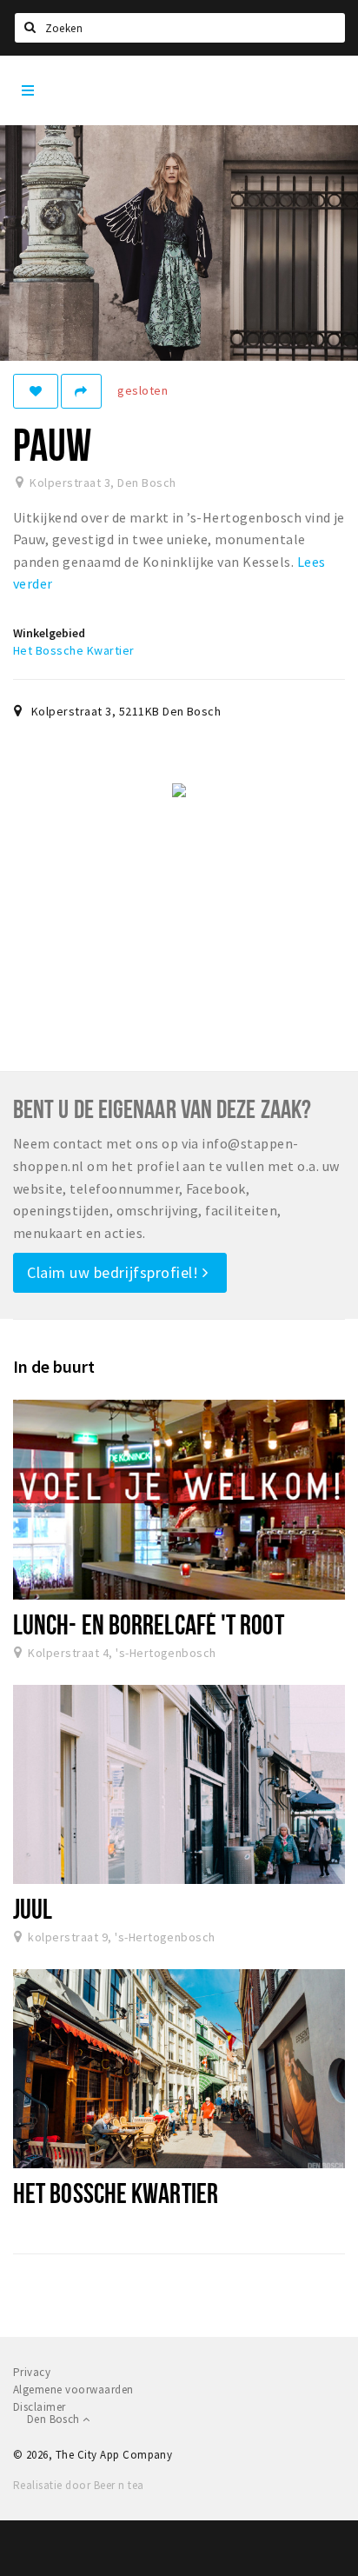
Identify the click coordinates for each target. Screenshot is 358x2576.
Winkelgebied (49, 633)
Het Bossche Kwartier (74, 650)
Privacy (32, 2372)
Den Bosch (55, 2419)
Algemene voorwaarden (73, 2390)
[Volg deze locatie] (36, 391)
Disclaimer (40, 2407)
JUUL (33, 1908)
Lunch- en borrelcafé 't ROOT (149, 1624)
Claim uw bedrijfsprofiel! (115, 1272)
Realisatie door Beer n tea (78, 2485)
